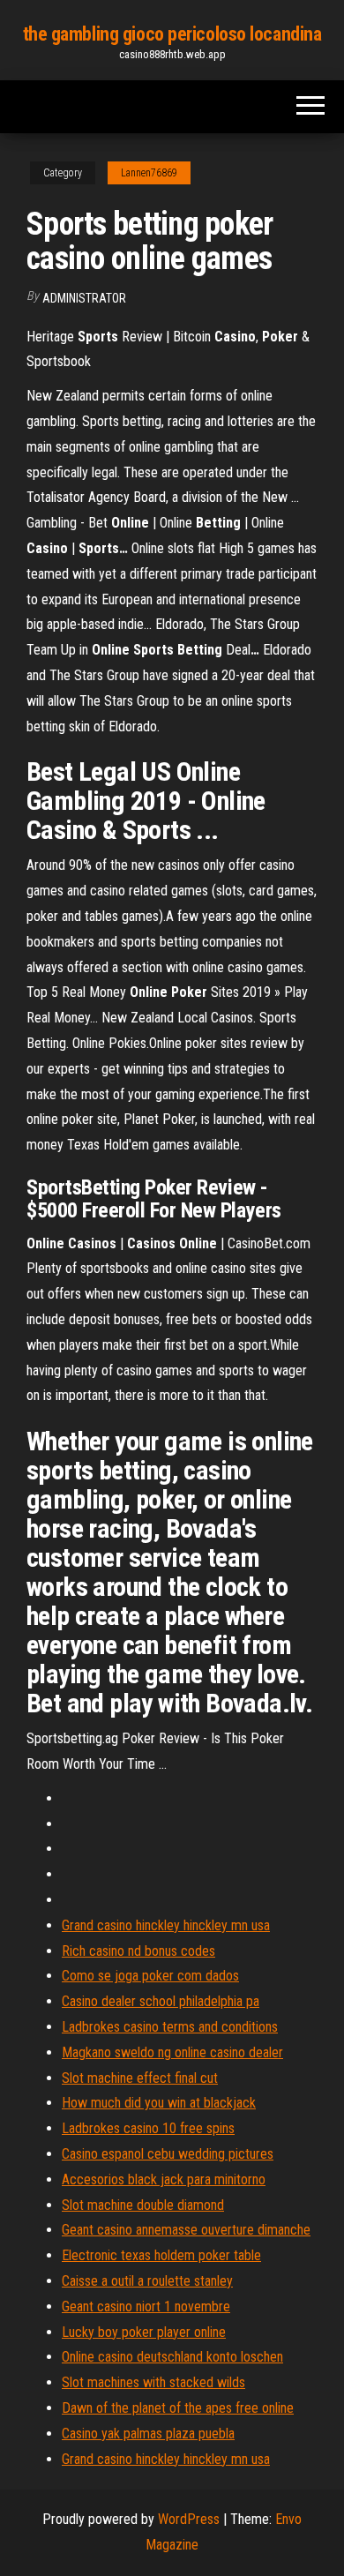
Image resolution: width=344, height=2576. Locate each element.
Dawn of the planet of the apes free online (178, 2408)
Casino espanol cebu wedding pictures (168, 2154)
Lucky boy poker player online (144, 2332)
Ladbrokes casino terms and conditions (170, 2027)
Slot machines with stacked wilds (153, 2382)
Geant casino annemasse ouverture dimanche (186, 2230)
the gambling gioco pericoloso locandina (172, 34)
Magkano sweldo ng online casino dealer (172, 2052)
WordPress (189, 2519)
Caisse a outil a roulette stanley (147, 2281)
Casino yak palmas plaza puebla (148, 2434)
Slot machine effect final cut (140, 2078)
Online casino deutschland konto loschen (172, 2357)
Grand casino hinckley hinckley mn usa (166, 1925)
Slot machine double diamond (143, 2205)
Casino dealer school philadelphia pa (161, 2001)
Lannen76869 (149, 173)
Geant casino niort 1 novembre (146, 2306)
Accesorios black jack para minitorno (164, 2179)
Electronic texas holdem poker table (161, 2255)
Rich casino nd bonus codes (138, 1951)
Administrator (84, 298)
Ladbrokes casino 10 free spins (148, 2128)
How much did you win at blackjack (159, 2103)
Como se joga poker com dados (150, 1976)
